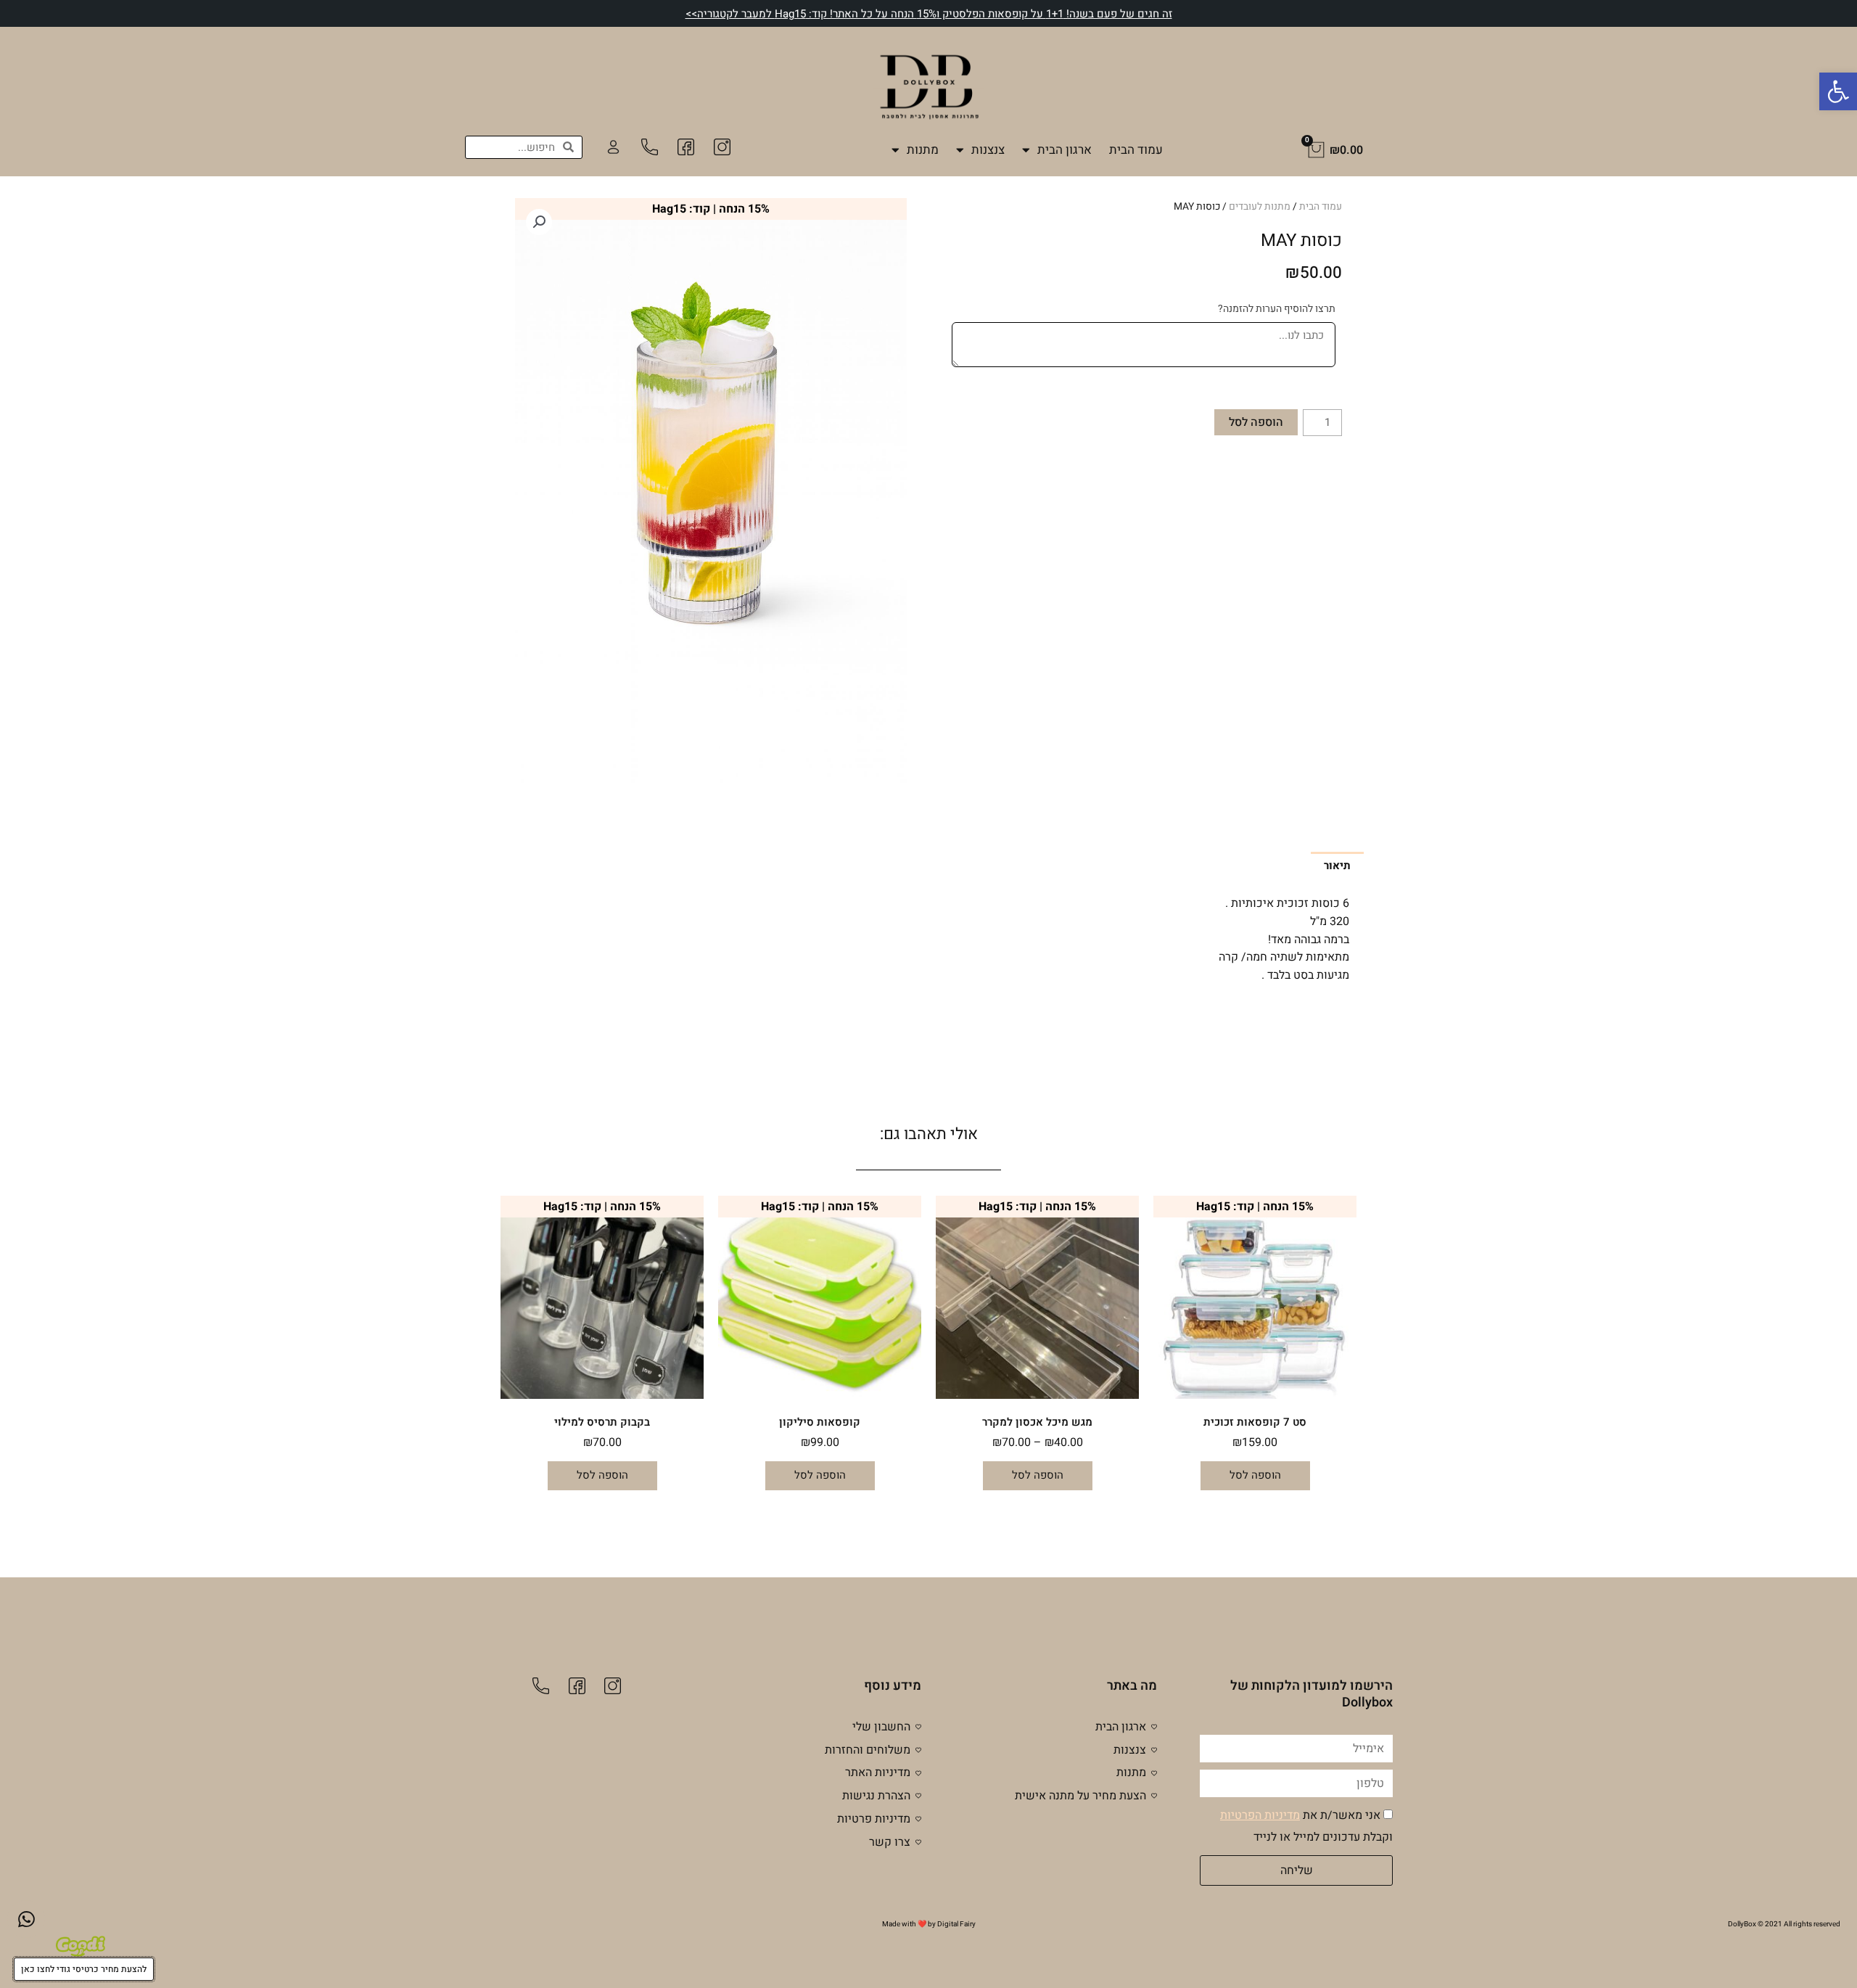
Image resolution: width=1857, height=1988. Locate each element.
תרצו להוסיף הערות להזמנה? (1277, 309)
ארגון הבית (1065, 150)
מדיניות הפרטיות (1260, 1815)
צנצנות (988, 150)
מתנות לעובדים (1260, 207)
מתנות (923, 150)
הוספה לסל (1256, 422)
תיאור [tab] (1337, 866)
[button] (1838, 91)
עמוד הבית (1136, 150)
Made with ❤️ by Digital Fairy (929, 1924)
